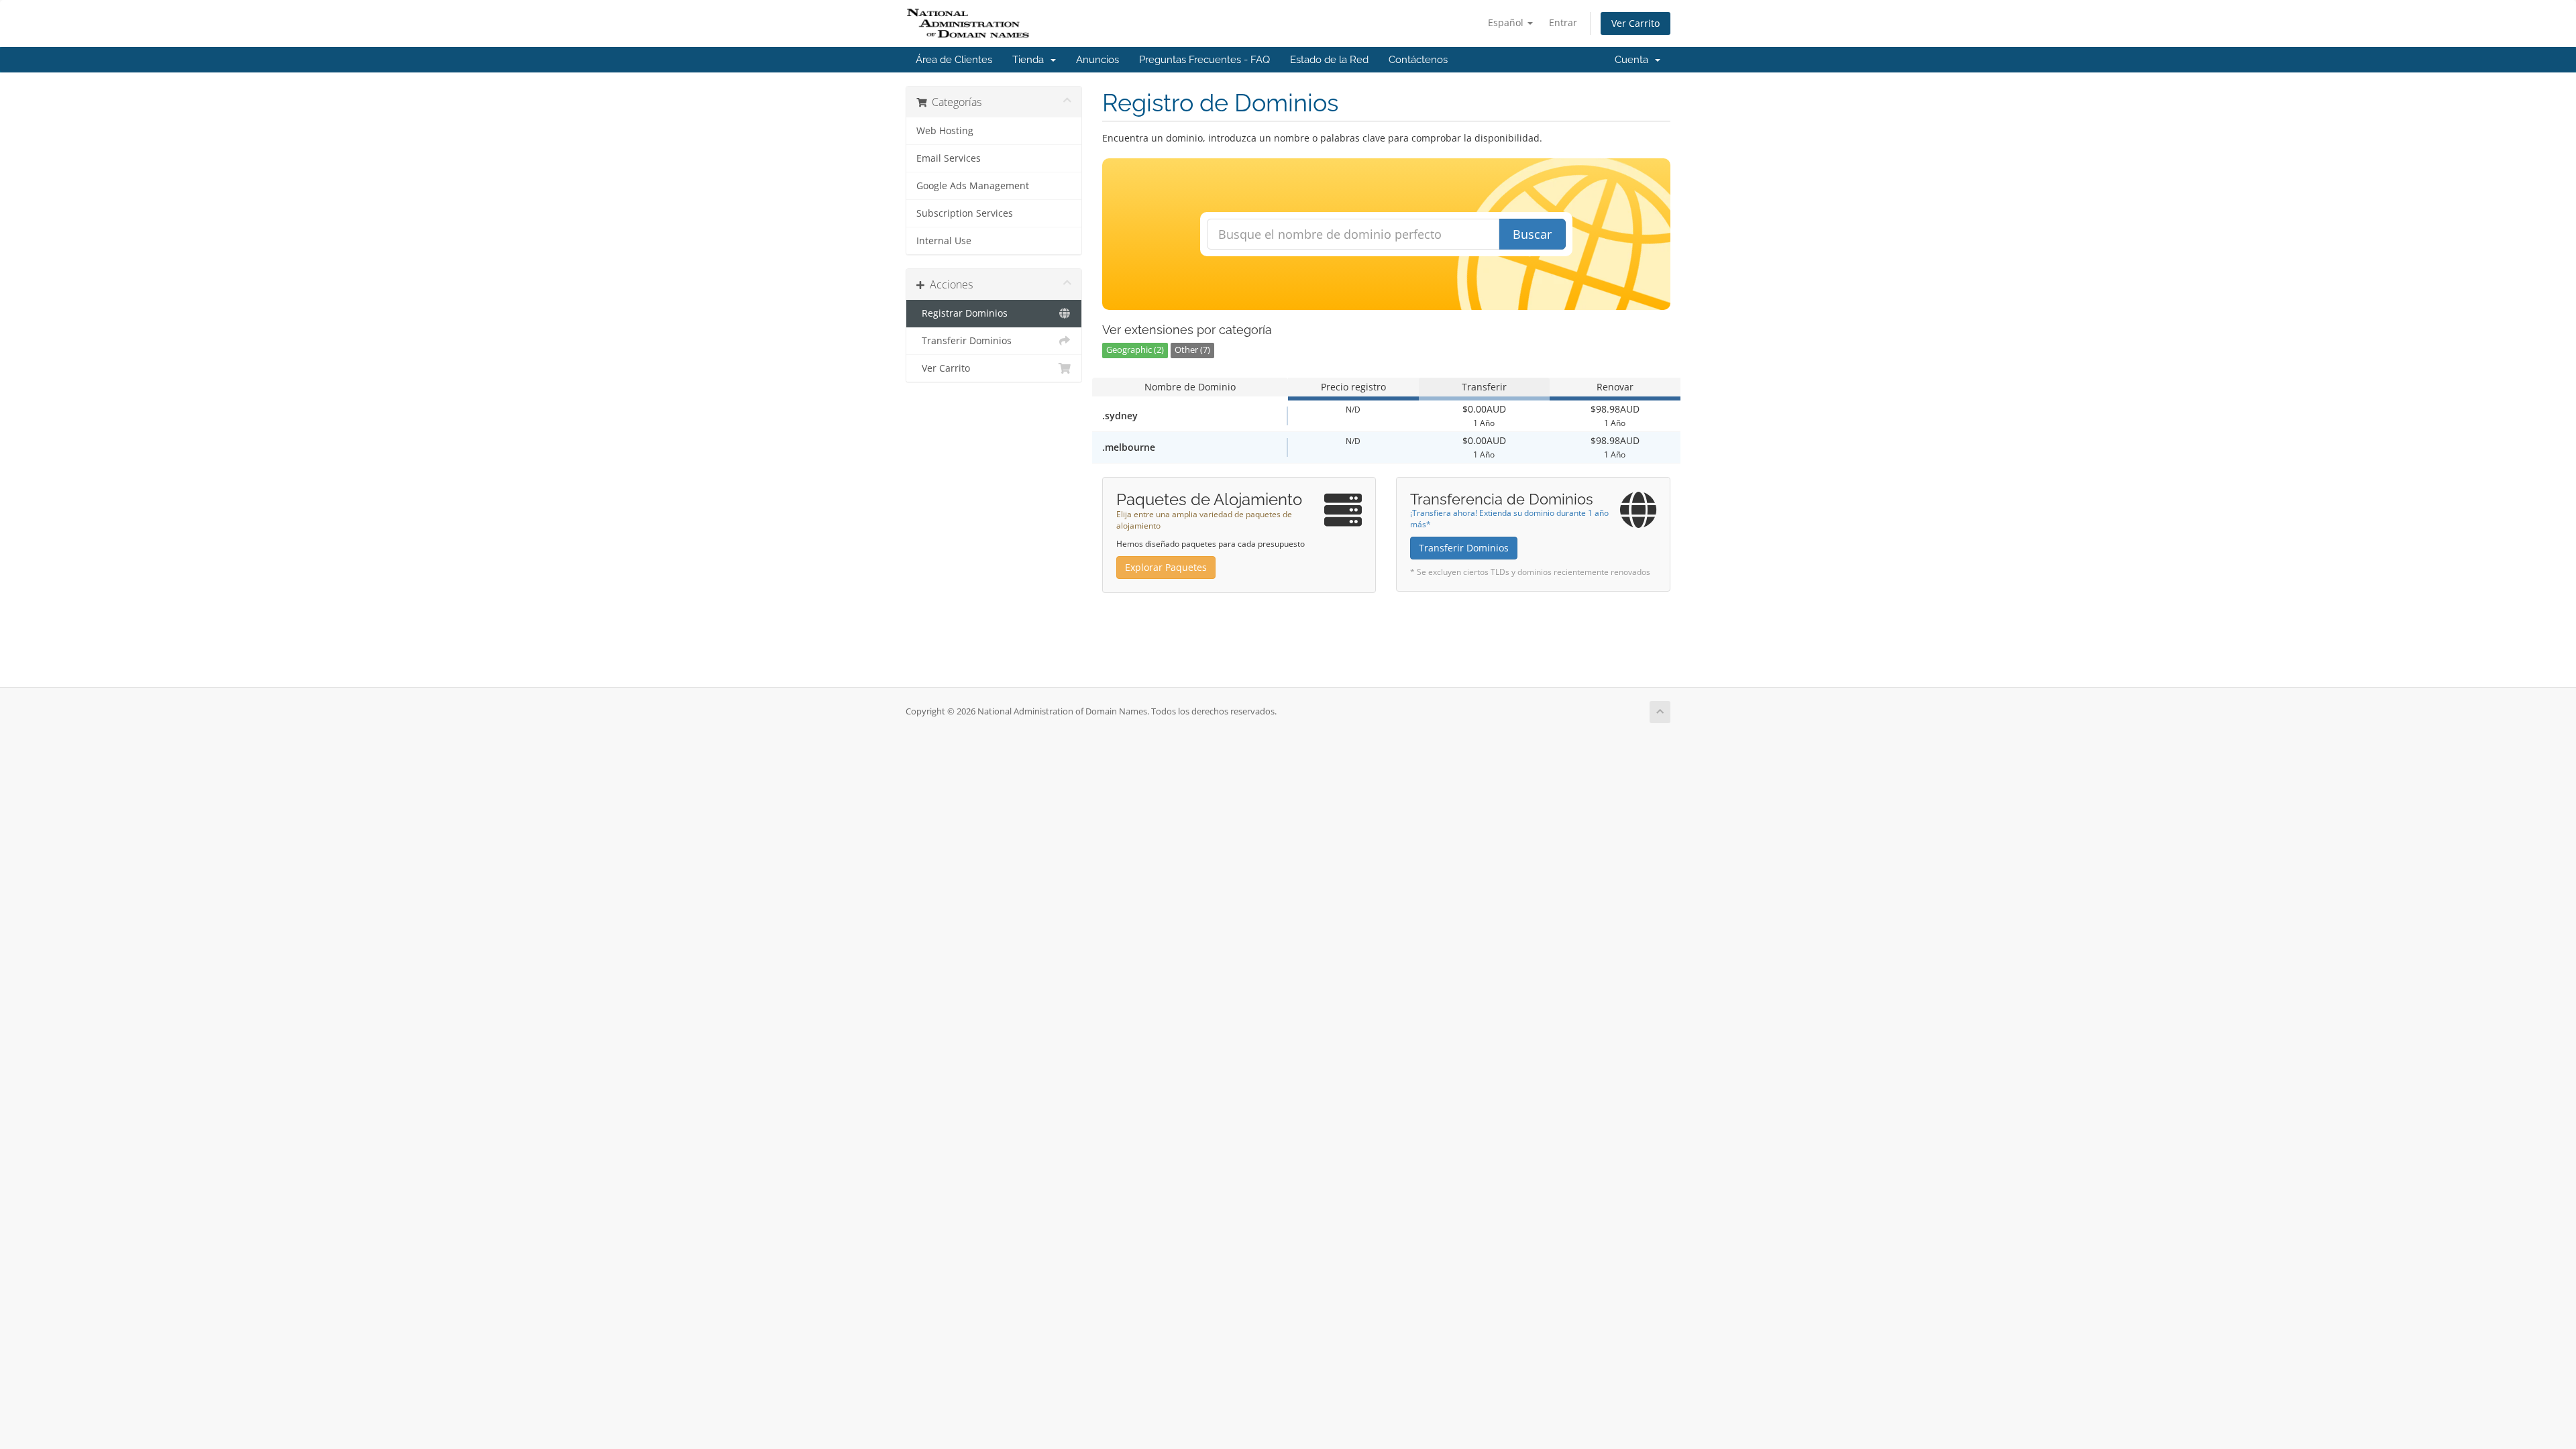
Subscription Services (965, 213)
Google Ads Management (973, 186)
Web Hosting (945, 131)
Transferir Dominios (964, 341)
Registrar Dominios (962, 313)
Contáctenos (1418, 60)
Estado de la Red (1329, 60)
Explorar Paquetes (1166, 567)
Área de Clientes (954, 60)
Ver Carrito (1635, 23)
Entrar (1563, 22)
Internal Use (944, 241)
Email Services (949, 158)
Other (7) (1192, 350)
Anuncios (1097, 60)
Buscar (1532, 234)
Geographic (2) (1135, 350)
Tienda (1031, 60)
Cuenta (1634, 60)
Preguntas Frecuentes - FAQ (1204, 60)
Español (1507, 22)
